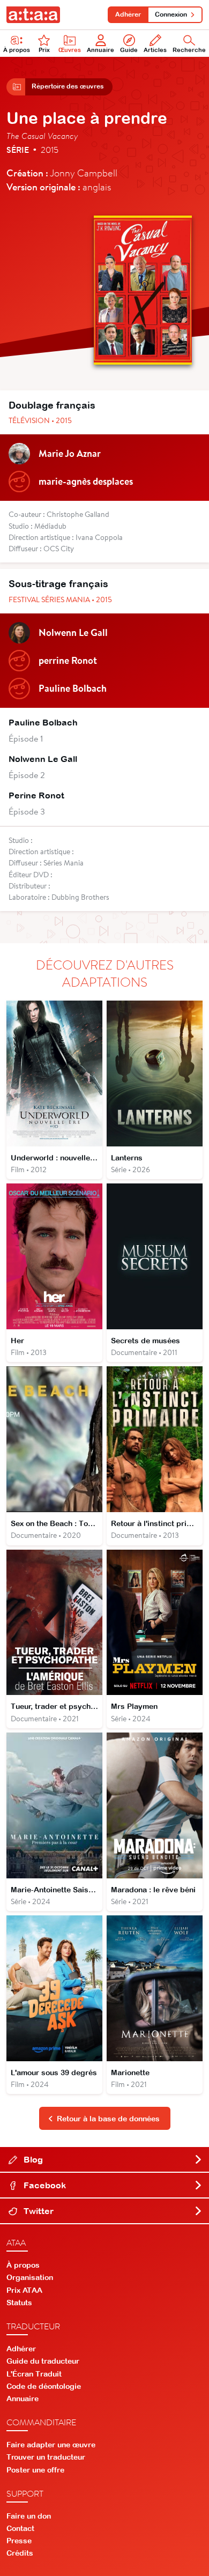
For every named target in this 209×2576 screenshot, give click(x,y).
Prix (44, 50)
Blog (32, 2159)
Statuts (19, 2303)
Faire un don (29, 2516)
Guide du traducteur (43, 2361)
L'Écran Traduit (34, 2374)
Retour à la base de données (108, 2119)
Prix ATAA (24, 2290)
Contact (20, 2528)
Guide (129, 50)
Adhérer (128, 14)
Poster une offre (35, 2470)
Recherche (189, 50)
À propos (17, 50)
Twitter (38, 2211)
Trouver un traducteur (46, 2457)
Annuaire (100, 50)
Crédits (20, 2553)
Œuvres (70, 50)
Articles (155, 50)
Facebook (44, 2185)
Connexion (171, 14)
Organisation (30, 2277)
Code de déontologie (44, 2386)
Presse (19, 2541)
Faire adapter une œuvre (51, 2445)
